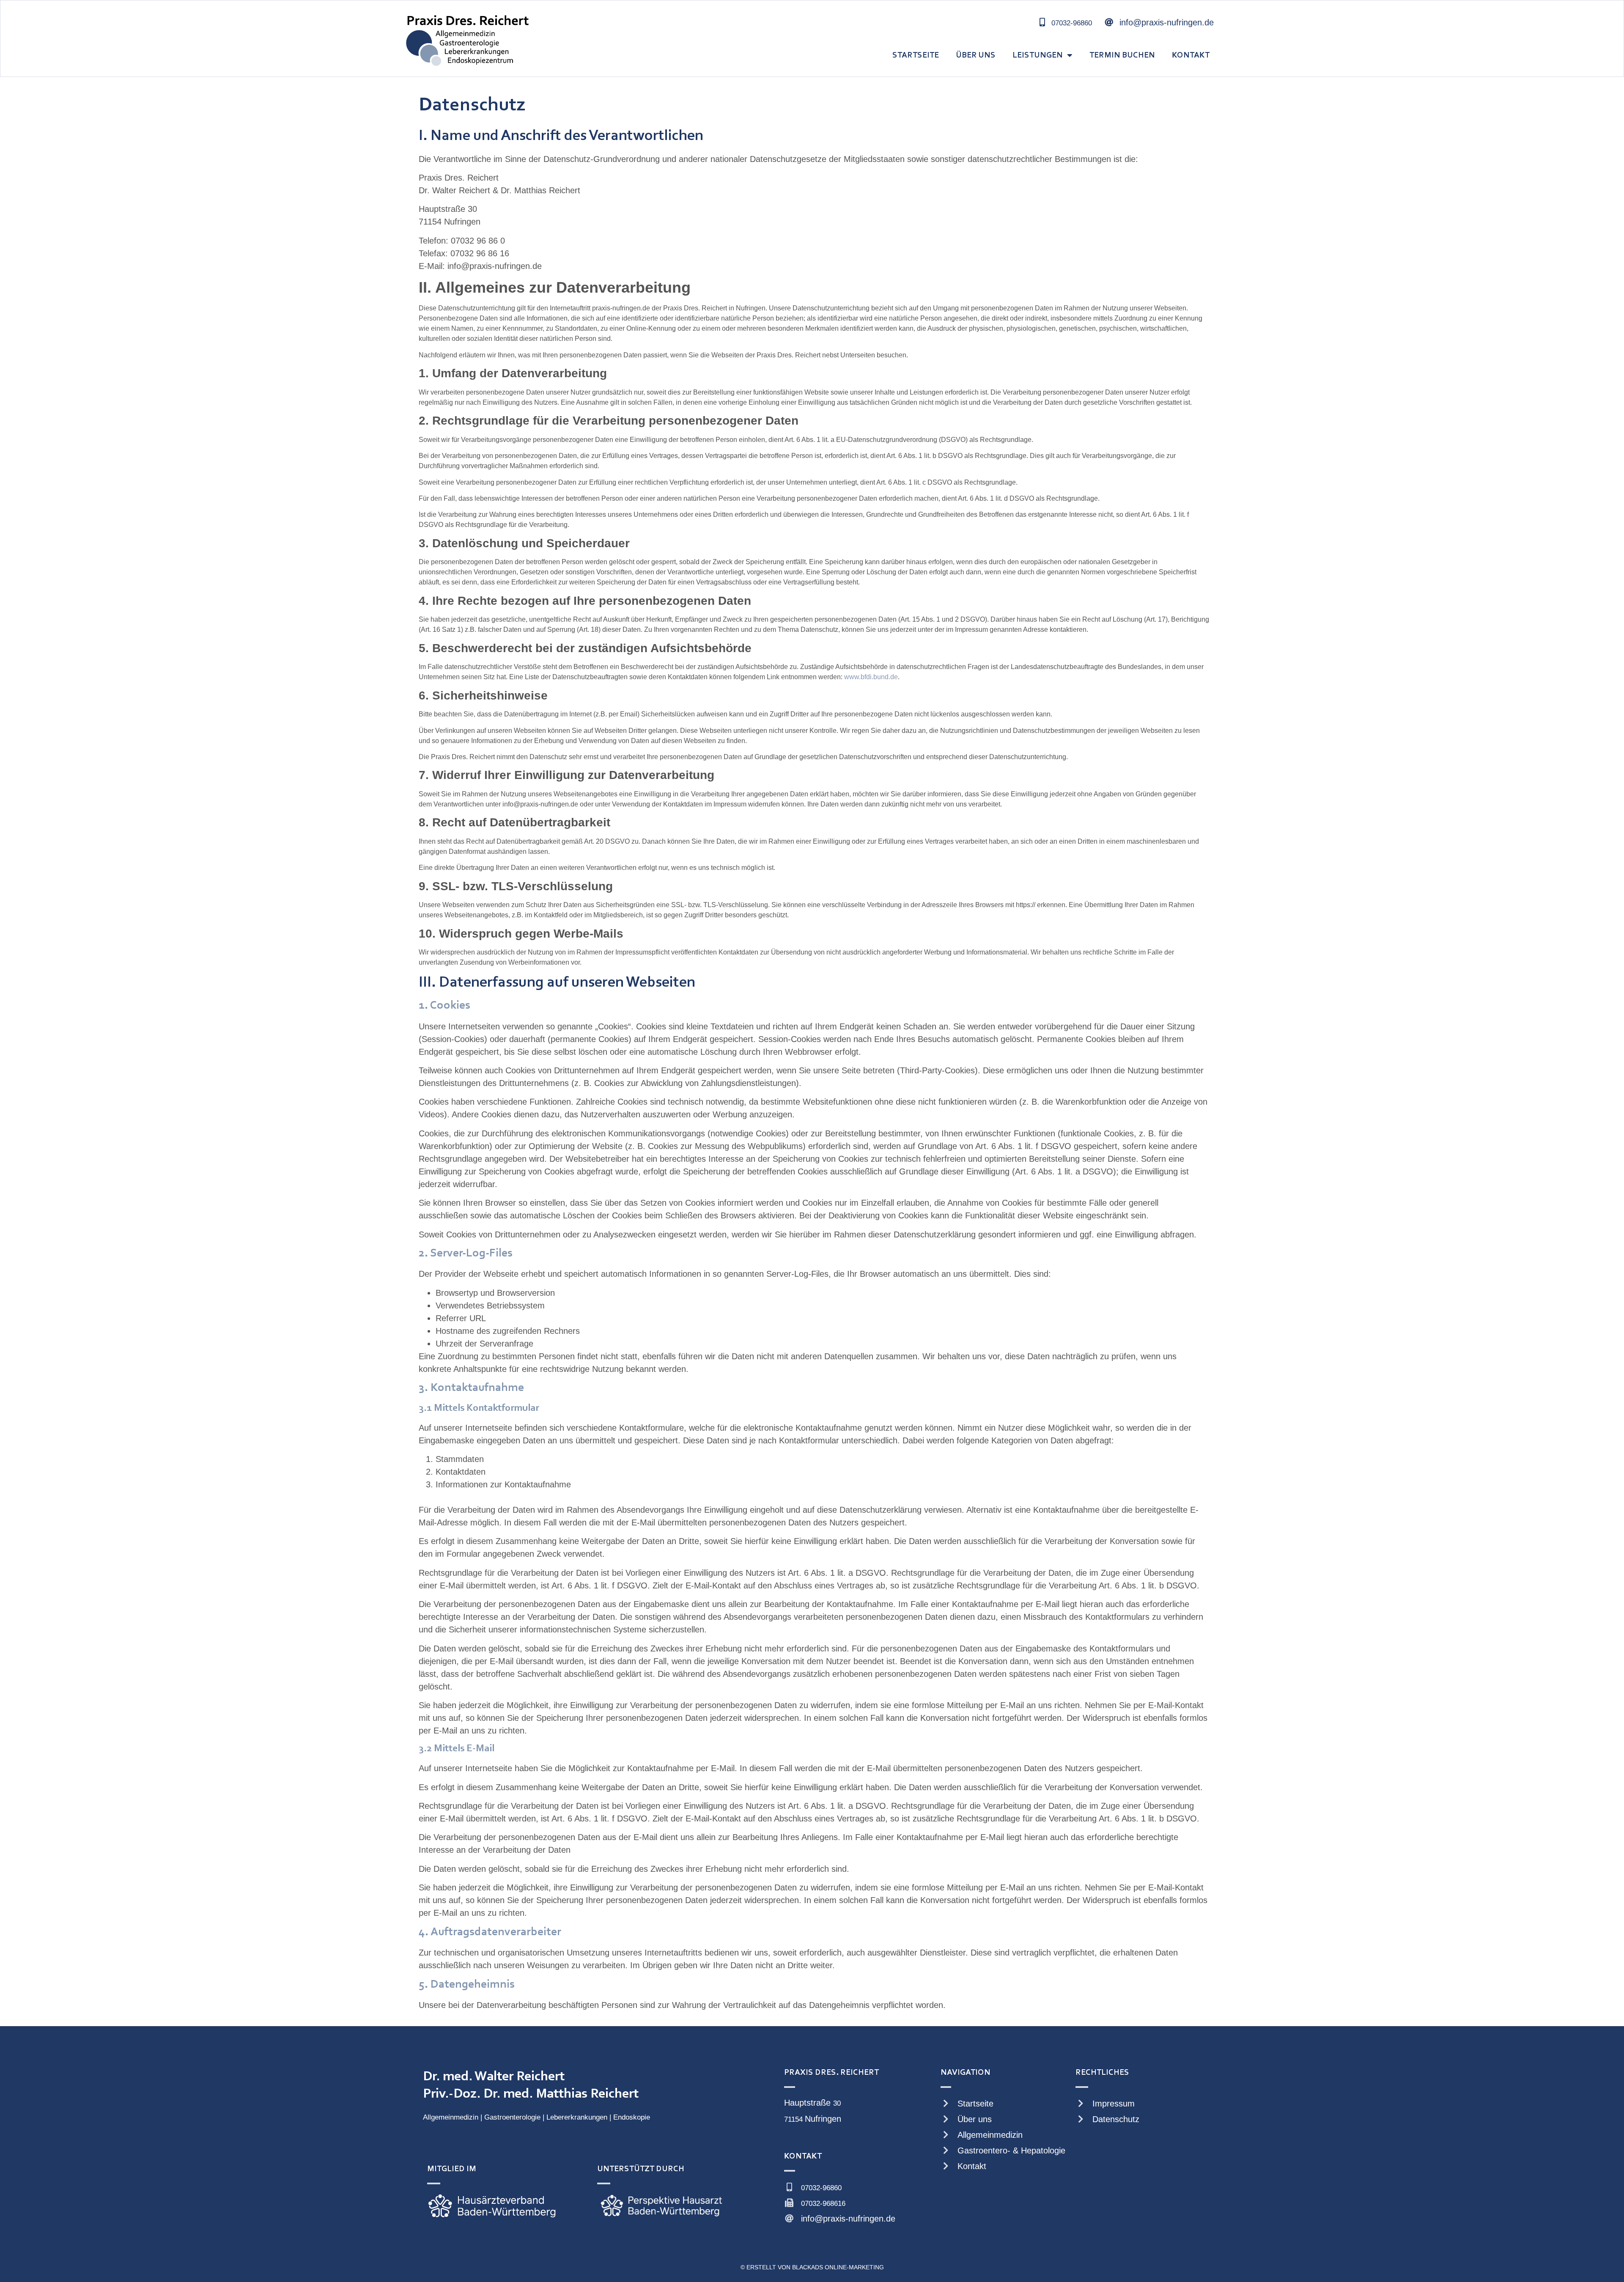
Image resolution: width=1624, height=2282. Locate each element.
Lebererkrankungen (577, 2117)
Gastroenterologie (512, 2117)
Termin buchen (1122, 55)
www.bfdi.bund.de (871, 677)
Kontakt (1191, 55)
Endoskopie (632, 2117)
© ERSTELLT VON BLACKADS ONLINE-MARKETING (812, 2267)
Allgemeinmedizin (451, 2117)
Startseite (916, 55)
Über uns (976, 55)
